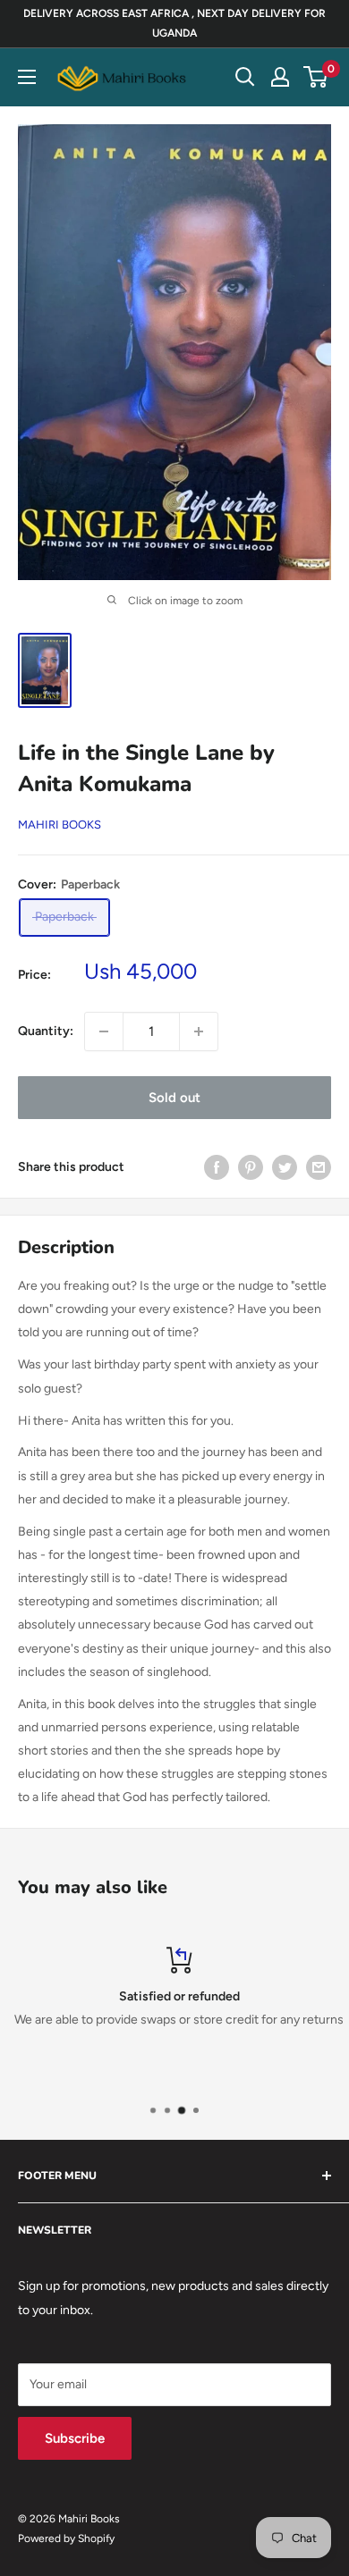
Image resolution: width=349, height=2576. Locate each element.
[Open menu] (27, 77)
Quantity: (46, 1031)
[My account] (280, 77)
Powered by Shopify (66, 2538)
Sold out (174, 1098)
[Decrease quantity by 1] (104, 1031)
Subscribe (75, 2438)
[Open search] (245, 77)
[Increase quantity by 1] (199, 1031)
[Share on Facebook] (217, 1167)
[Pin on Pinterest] (251, 1167)
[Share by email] (319, 1167)
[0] (316, 77)
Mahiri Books (60, 825)
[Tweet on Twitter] (285, 1167)
